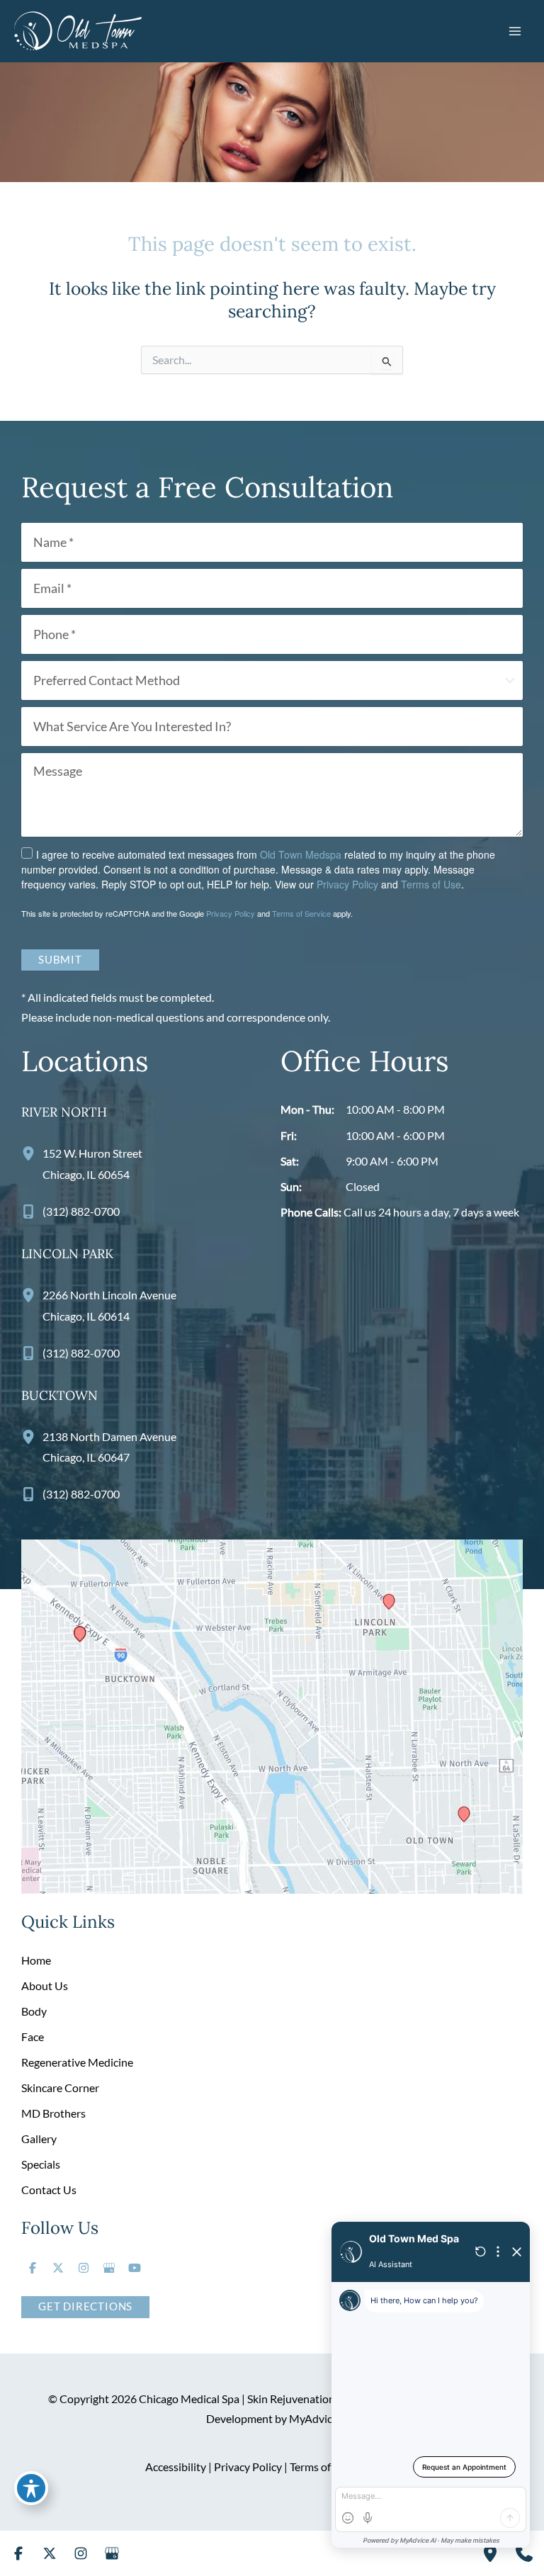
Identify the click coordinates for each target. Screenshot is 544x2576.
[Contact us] (524, 2553)
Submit (60, 960)
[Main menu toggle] (515, 31)
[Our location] (490, 2553)
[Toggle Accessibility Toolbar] (31, 2488)
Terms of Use (431, 884)
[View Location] (32, 1153)
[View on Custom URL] (272, 1716)
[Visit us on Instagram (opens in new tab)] (84, 2268)
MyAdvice (313, 2418)
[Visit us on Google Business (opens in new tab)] (109, 2268)
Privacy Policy (347, 884)
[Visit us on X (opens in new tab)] (58, 2268)
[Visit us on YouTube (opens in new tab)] (135, 2268)
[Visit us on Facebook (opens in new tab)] (33, 2268)
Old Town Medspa (301, 854)
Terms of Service (301, 913)
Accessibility (176, 2467)
